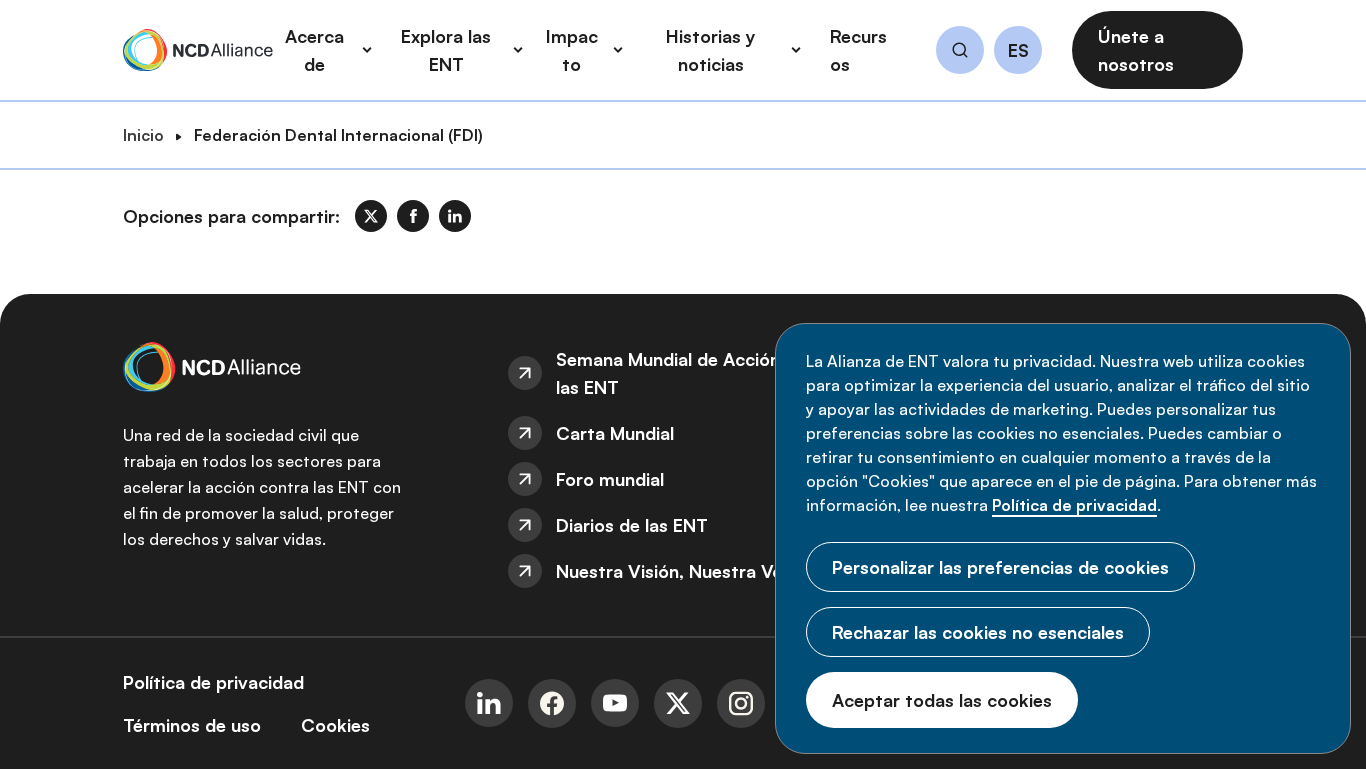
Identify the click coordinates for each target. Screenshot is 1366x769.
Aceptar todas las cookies (942, 700)
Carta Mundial (615, 433)
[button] (960, 53)
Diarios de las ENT (632, 525)
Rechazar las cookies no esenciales (978, 632)
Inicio (143, 135)
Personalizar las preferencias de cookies (1000, 567)
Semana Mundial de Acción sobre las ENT (694, 373)
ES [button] (1018, 51)
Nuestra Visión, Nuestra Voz (674, 571)
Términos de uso (192, 725)
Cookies (335, 725)
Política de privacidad (1074, 505)
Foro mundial (610, 479)
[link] (371, 216)
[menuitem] (683, 373)
